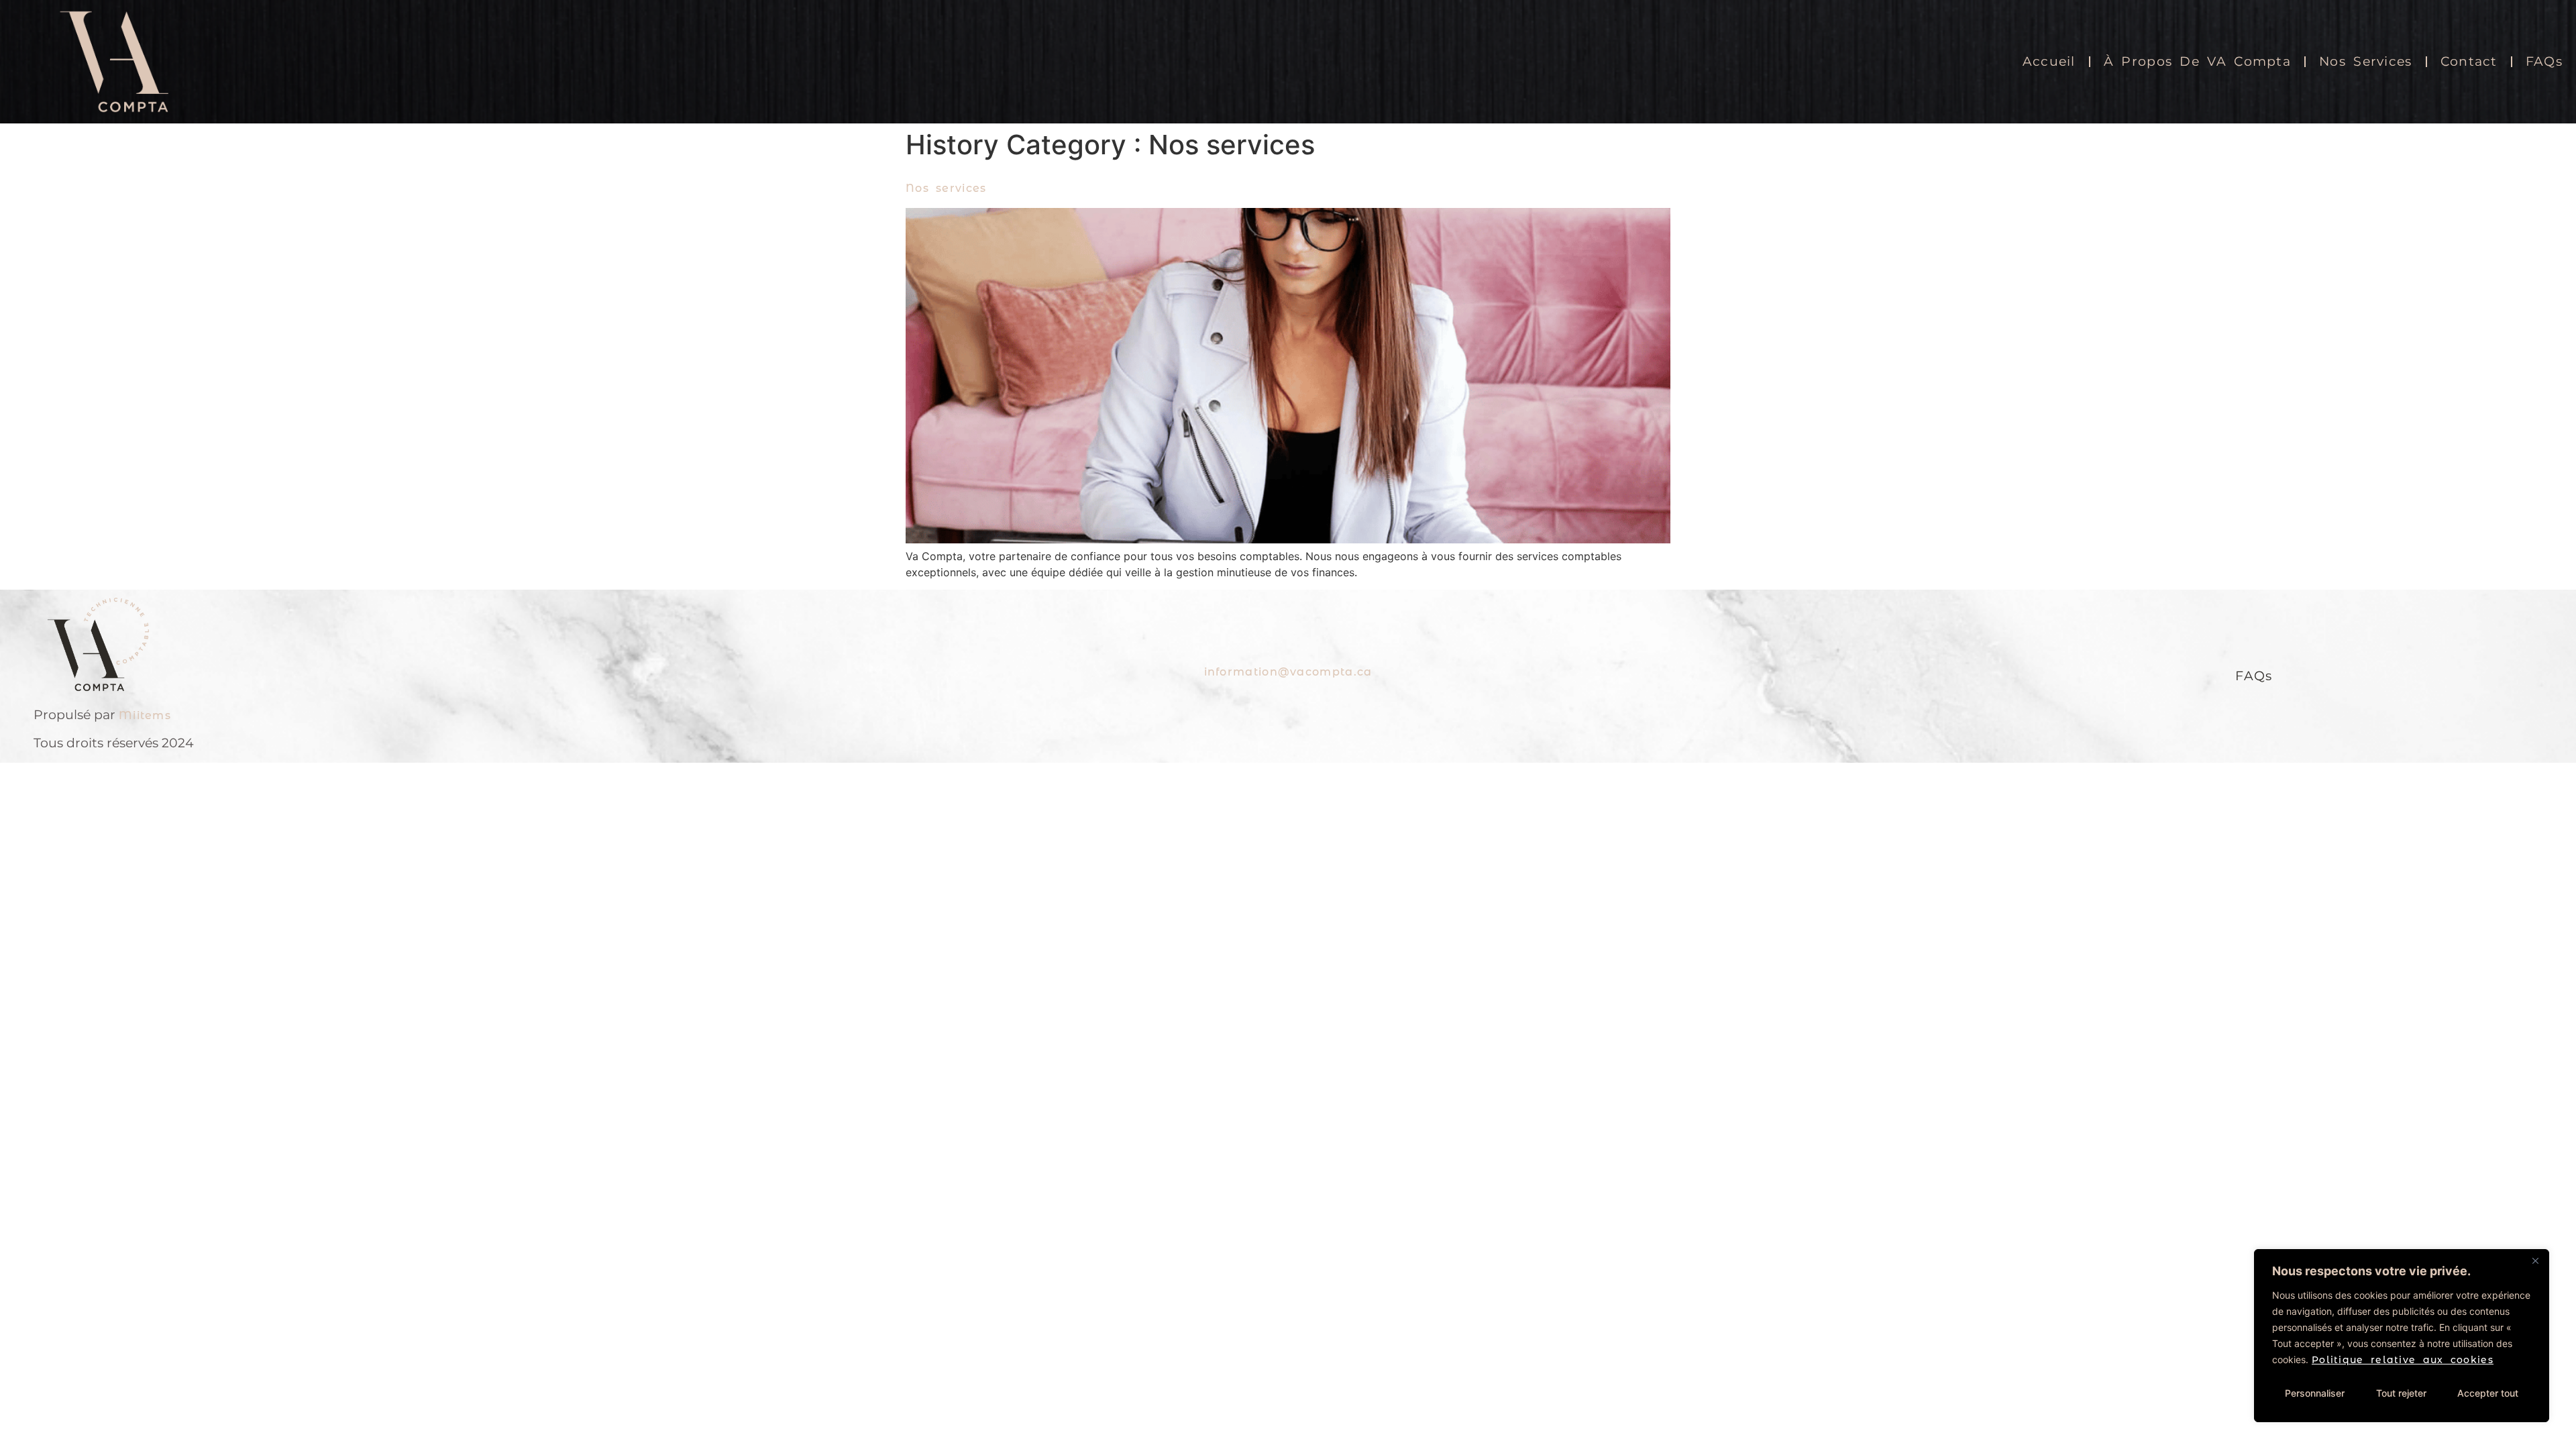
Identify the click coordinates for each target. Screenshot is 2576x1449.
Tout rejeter (2401, 1393)
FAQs (2544, 61)
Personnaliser (2315, 1393)
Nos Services (2366, 61)
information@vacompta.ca (1288, 672)
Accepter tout (2488, 1393)
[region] (2402, 1336)
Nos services (946, 188)
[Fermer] (2535, 1260)
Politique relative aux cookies (2403, 1360)
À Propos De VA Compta (2197, 61)
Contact (2469, 61)
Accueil (2049, 61)
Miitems (145, 715)
